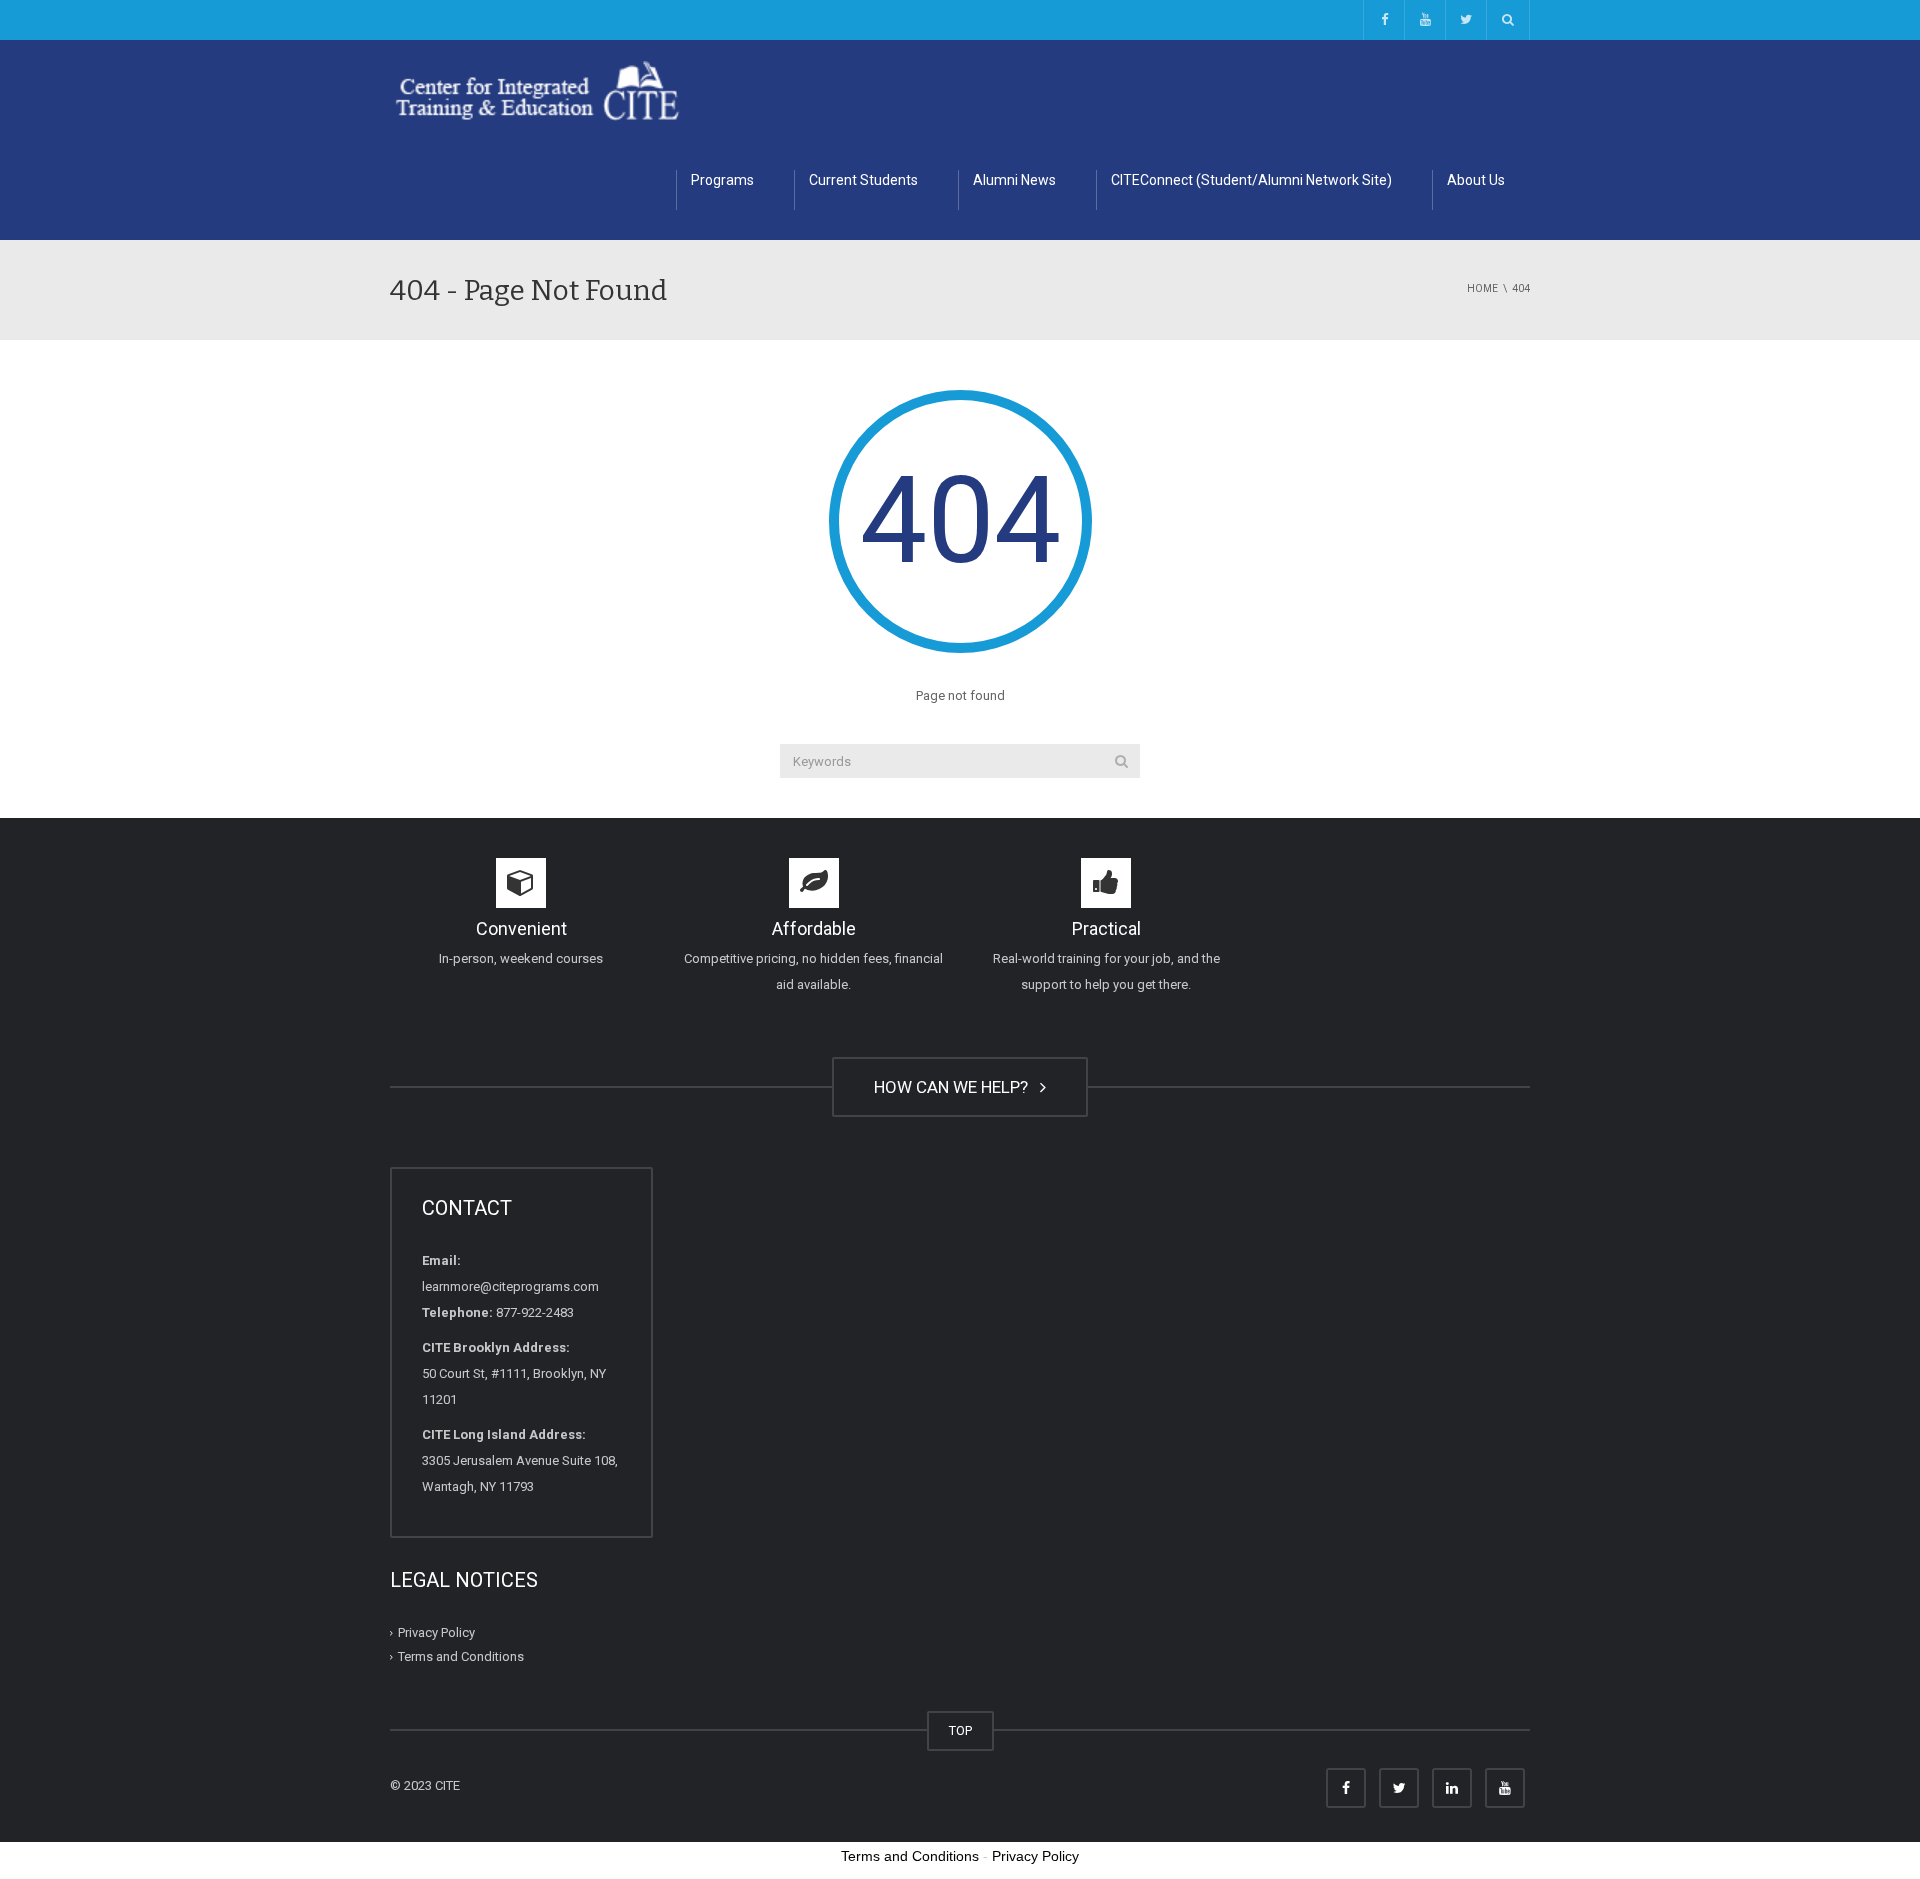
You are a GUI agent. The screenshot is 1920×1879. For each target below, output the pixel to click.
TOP (960, 1730)
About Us (1476, 180)
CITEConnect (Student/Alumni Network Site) (1251, 180)
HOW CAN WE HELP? (955, 1087)
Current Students (863, 180)
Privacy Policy (436, 1632)
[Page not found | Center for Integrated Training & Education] (537, 89)
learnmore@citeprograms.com (510, 1286)
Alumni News (1014, 180)
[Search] (1121, 761)
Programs (722, 180)
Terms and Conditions (461, 1656)
